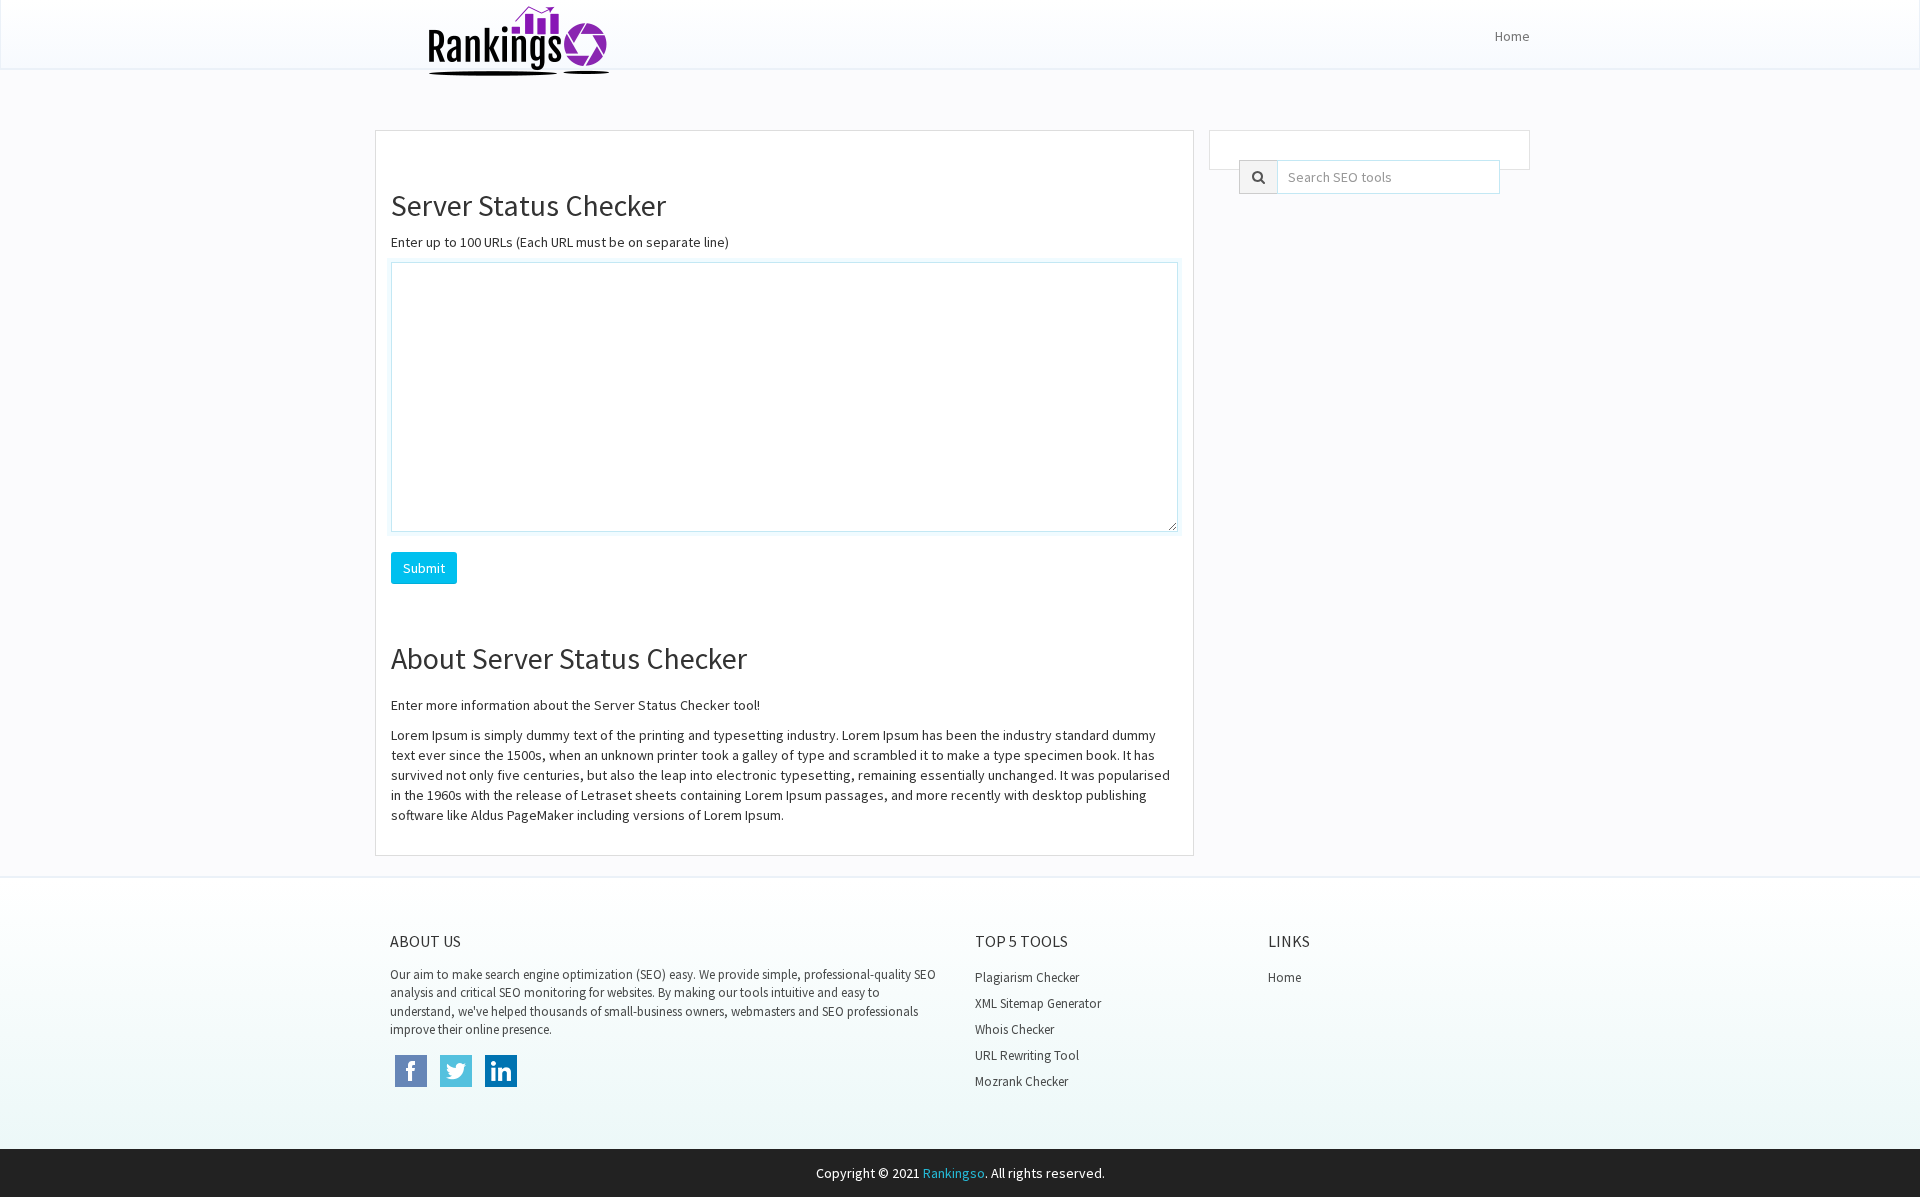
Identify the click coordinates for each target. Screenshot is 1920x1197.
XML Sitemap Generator (1038, 1003)
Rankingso (954, 1173)
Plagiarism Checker (1027, 977)
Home (1512, 36)
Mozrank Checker (1021, 1081)
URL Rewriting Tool (1027, 1055)
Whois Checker (1014, 1029)
